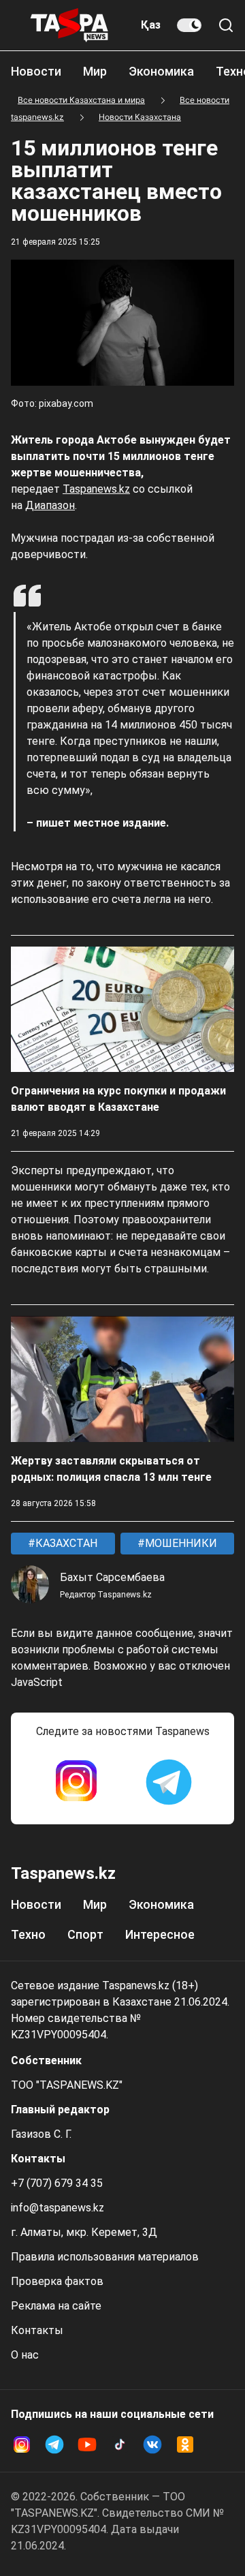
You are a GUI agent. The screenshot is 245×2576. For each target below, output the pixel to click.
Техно (28, 1934)
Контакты (37, 2330)
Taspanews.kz (96, 489)
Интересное (160, 1934)
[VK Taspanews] (152, 2444)
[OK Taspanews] (185, 2444)
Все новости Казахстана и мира (81, 100)
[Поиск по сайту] (226, 25)
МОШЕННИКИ (180, 1543)
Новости (36, 71)
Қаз (151, 25)
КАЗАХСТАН (65, 1543)
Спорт (85, 1934)
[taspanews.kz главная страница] (69, 25)
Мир (95, 71)
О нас (25, 2355)
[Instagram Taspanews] (76, 1782)
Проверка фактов (57, 2281)
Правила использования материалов (105, 2257)
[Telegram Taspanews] (169, 1782)
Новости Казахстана (140, 117)
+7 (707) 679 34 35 (57, 2183)
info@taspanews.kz (58, 2208)
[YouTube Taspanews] (87, 2444)
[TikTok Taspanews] (120, 2444)
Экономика (161, 71)
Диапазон (50, 505)
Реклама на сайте (56, 2306)
